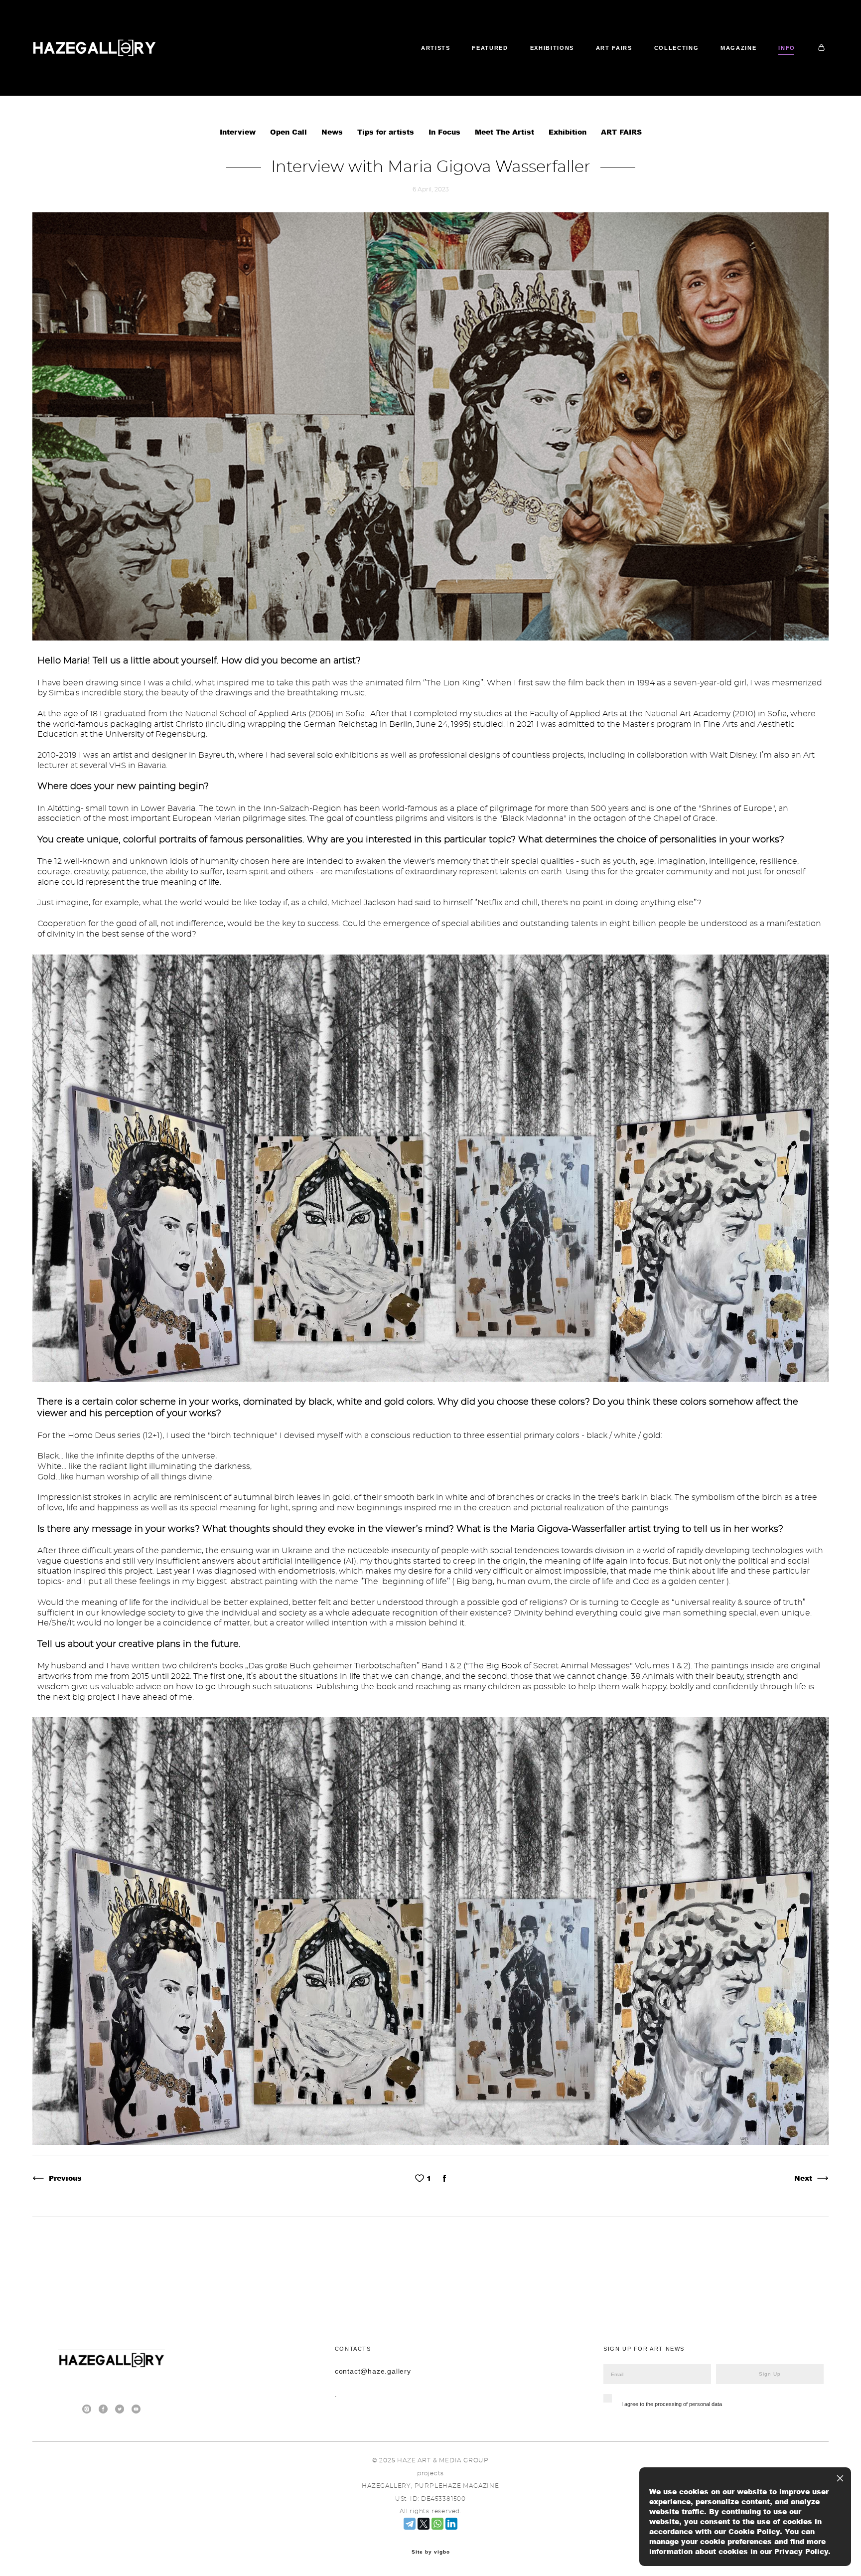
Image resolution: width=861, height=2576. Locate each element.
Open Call (290, 132)
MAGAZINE (738, 48)
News (333, 132)
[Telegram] (410, 2524)
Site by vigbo (431, 2552)
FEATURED (490, 48)
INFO (787, 48)
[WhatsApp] (437, 2524)
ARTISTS (436, 48)
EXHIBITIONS (552, 48)
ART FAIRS (614, 48)
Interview (239, 132)
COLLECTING (677, 48)
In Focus (446, 132)
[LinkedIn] (451, 2524)
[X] (424, 2524)
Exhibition (569, 132)
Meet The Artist (506, 132)
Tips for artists (387, 132)
